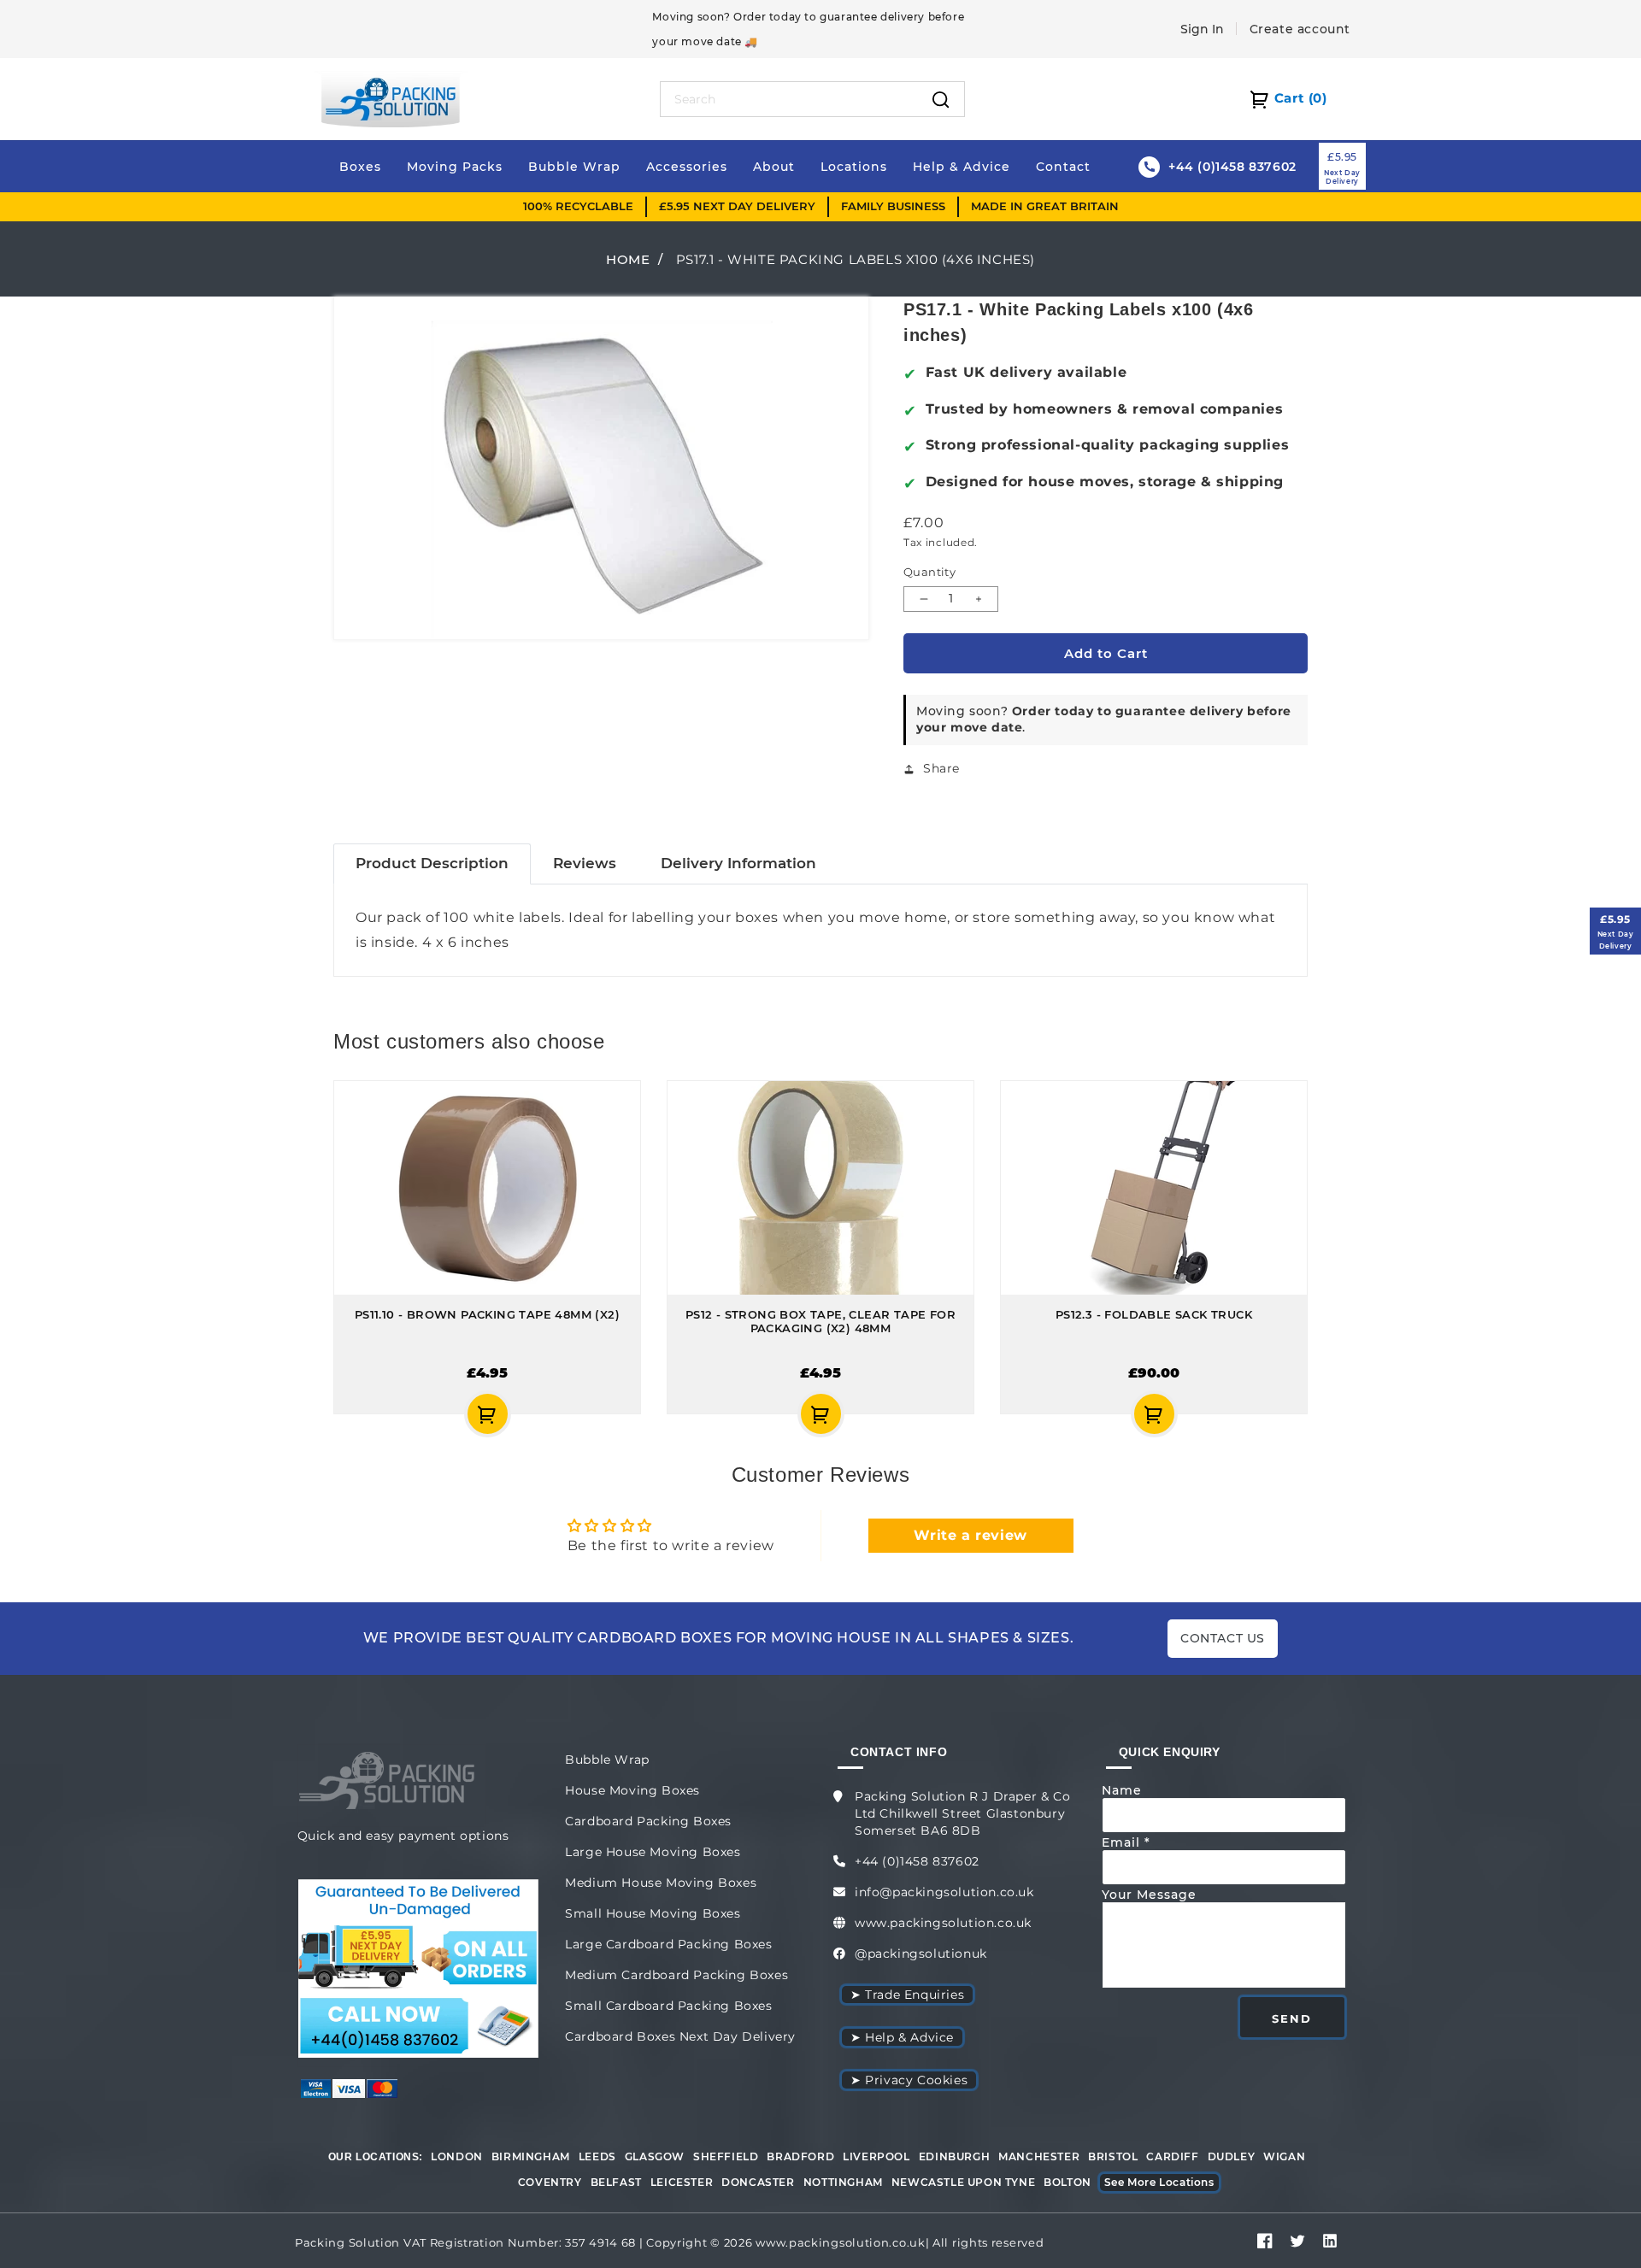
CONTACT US (1223, 1638)
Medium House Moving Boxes (661, 1883)
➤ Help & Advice (902, 2037)
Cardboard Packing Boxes (648, 1821)
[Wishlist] (390, 1414)
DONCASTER (758, 2182)
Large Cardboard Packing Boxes (668, 1944)
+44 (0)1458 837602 (917, 1861)
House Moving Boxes (632, 1790)
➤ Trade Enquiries (907, 1995)
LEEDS (597, 2156)
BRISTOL (1113, 2156)
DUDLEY (1232, 2156)
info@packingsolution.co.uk (944, 1892)
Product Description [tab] (432, 863)
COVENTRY (550, 2182)
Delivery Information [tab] (738, 863)
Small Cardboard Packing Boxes (668, 2006)
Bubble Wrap (607, 1760)
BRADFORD (800, 2156)
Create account (1300, 29)
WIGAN (1284, 2156)
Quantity (929, 572)
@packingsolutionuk (921, 1954)
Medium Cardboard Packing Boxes (676, 1975)
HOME (628, 259)
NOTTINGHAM (843, 2182)
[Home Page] (391, 98)
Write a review (970, 1535)
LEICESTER (682, 2182)
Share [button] (941, 768)
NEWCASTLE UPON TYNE (963, 2182)
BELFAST (616, 2182)
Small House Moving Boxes (653, 1913)
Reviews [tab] (585, 863)
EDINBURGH (954, 2156)
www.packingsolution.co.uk (943, 1923)
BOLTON (1068, 2182)
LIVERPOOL (876, 2156)
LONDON (457, 2156)
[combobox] (789, 99)
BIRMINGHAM (531, 2156)
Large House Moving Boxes (653, 1852)
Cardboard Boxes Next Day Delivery (680, 2036)
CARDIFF (1172, 2156)
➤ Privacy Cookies (909, 2080)
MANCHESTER (1039, 2156)
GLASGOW (655, 2156)
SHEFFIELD (726, 2156)
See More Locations (1159, 2182)
